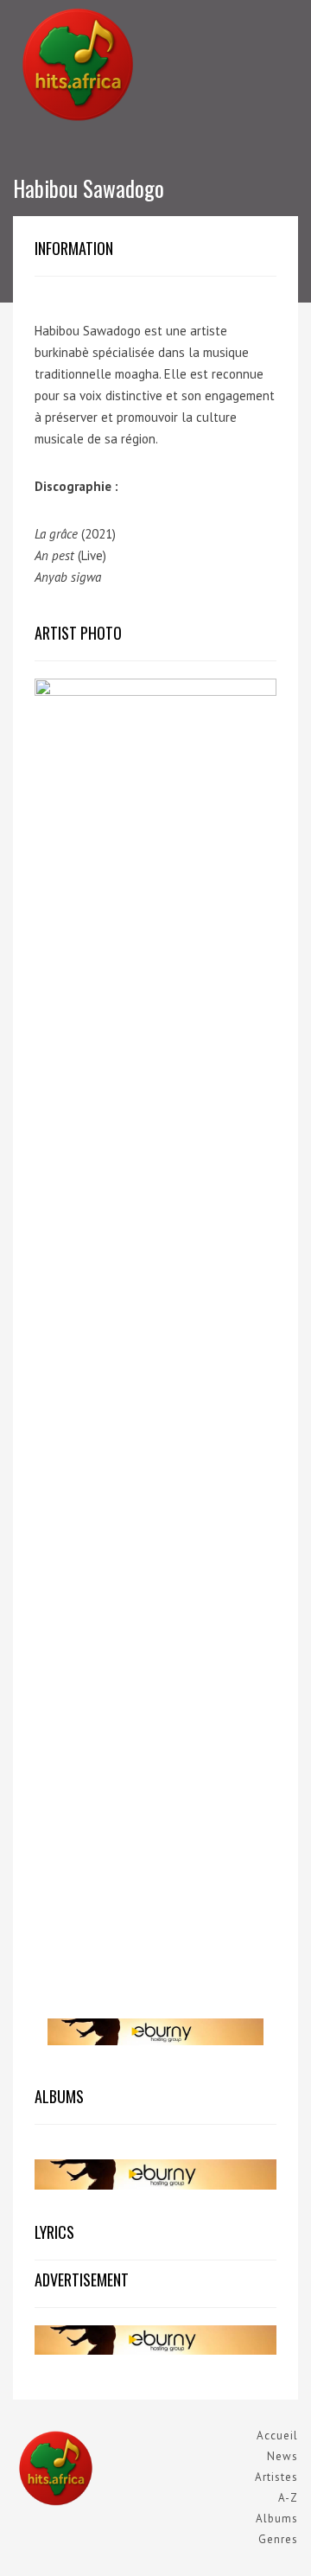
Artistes (276, 2477)
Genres (278, 2539)
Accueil (277, 2436)
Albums (277, 2519)
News (282, 2456)
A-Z (288, 2498)
